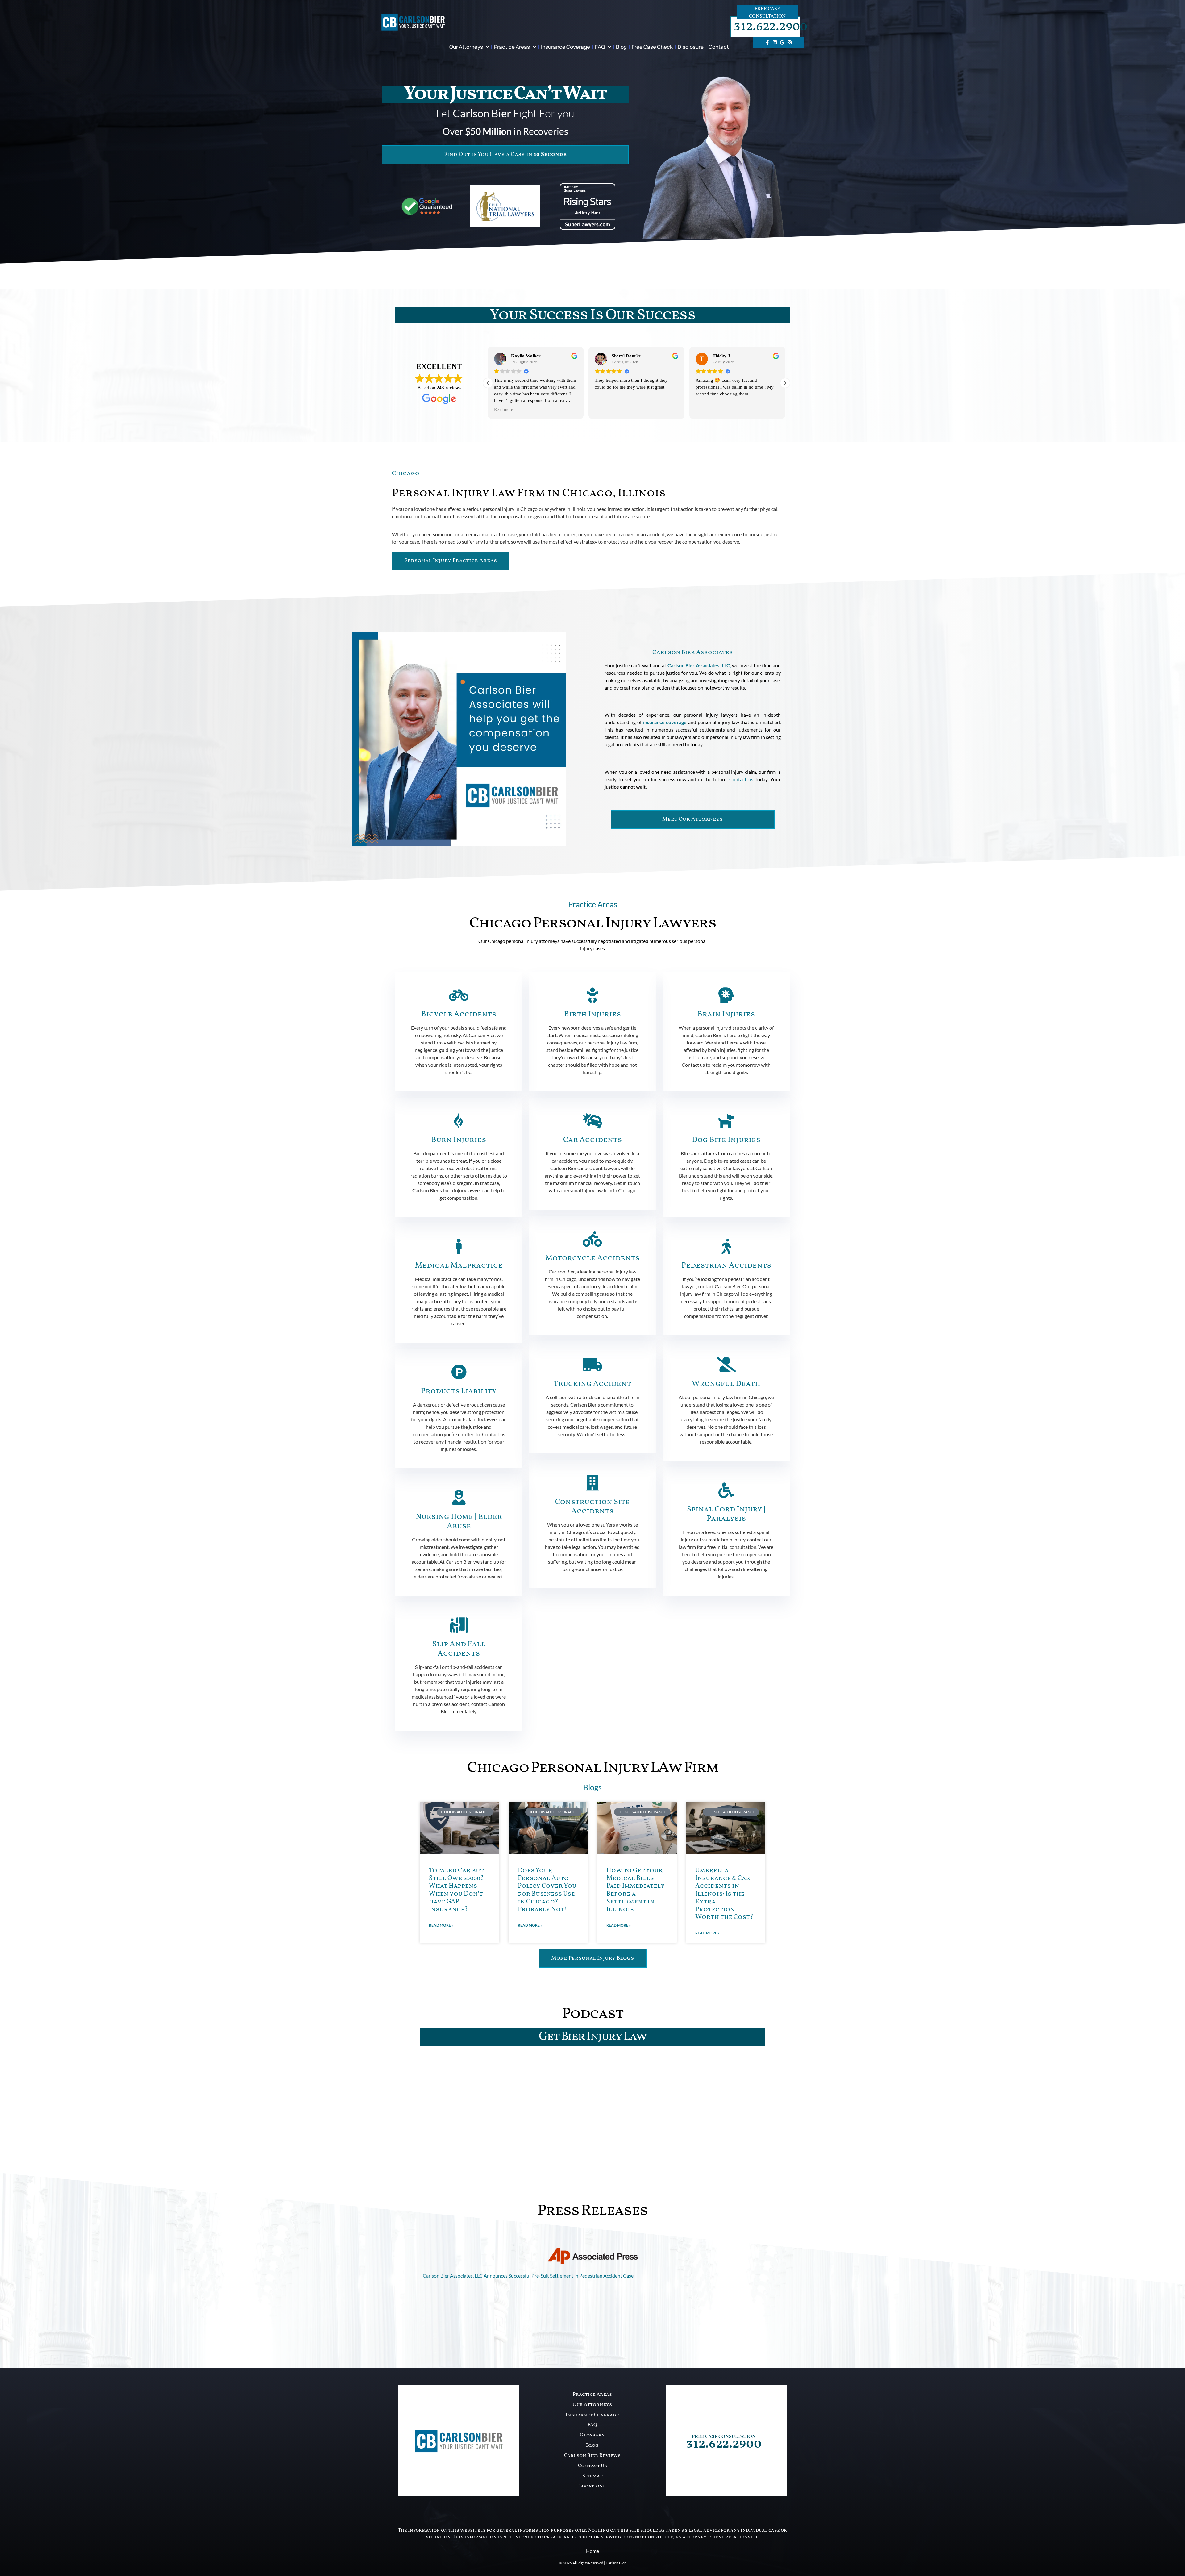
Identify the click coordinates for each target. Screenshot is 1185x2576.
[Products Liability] (459, 1372)
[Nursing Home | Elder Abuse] (459, 1498)
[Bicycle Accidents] (459, 995)
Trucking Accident (592, 1384)
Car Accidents (592, 1140)
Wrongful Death (726, 1384)
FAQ (600, 47)
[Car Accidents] (592, 1121)
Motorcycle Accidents (592, 1258)
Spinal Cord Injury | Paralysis (726, 1514)
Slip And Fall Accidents (459, 1649)
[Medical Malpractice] (459, 1246)
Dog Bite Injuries (726, 1140)
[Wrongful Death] (726, 1365)
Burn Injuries (459, 1140)
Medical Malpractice (459, 1266)
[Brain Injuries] (726, 995)
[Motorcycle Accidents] (592, 1239)
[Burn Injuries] (459, 1121)
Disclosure (691, 47)
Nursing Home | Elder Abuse (459, 1521)
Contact (719, 47)
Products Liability (459, 1391)
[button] (785, 383)
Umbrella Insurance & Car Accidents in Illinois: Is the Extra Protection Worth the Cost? (724, 1894)
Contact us (741, 779)
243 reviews (449, 388)
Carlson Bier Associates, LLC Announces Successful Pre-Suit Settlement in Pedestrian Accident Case (528, 2276)
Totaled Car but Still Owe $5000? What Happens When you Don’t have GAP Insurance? (456, 1890)
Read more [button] (604, 409)
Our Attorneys (466, 47)
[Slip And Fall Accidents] (459, 1625)
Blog (621, 47)
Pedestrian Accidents (726, 1266)
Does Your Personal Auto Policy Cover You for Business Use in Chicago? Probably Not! (547, 1890)
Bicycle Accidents (459, 1014)
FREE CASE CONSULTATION (724, 2437)
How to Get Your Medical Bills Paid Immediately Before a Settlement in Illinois (636, 1890)
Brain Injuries (726, 1014)
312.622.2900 (771, 27)
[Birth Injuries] (592, 995)
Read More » (441, 1925)
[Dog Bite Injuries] (726, 1121)
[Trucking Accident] (592, 1365)
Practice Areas (512, 47)
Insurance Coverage (565, 47)
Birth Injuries (592, 1014)
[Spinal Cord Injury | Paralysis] (726, 1490)
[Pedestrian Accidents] (726, 1246)
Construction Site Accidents (592, 1507)
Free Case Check (652, 47)
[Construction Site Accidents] (592, 1483)
